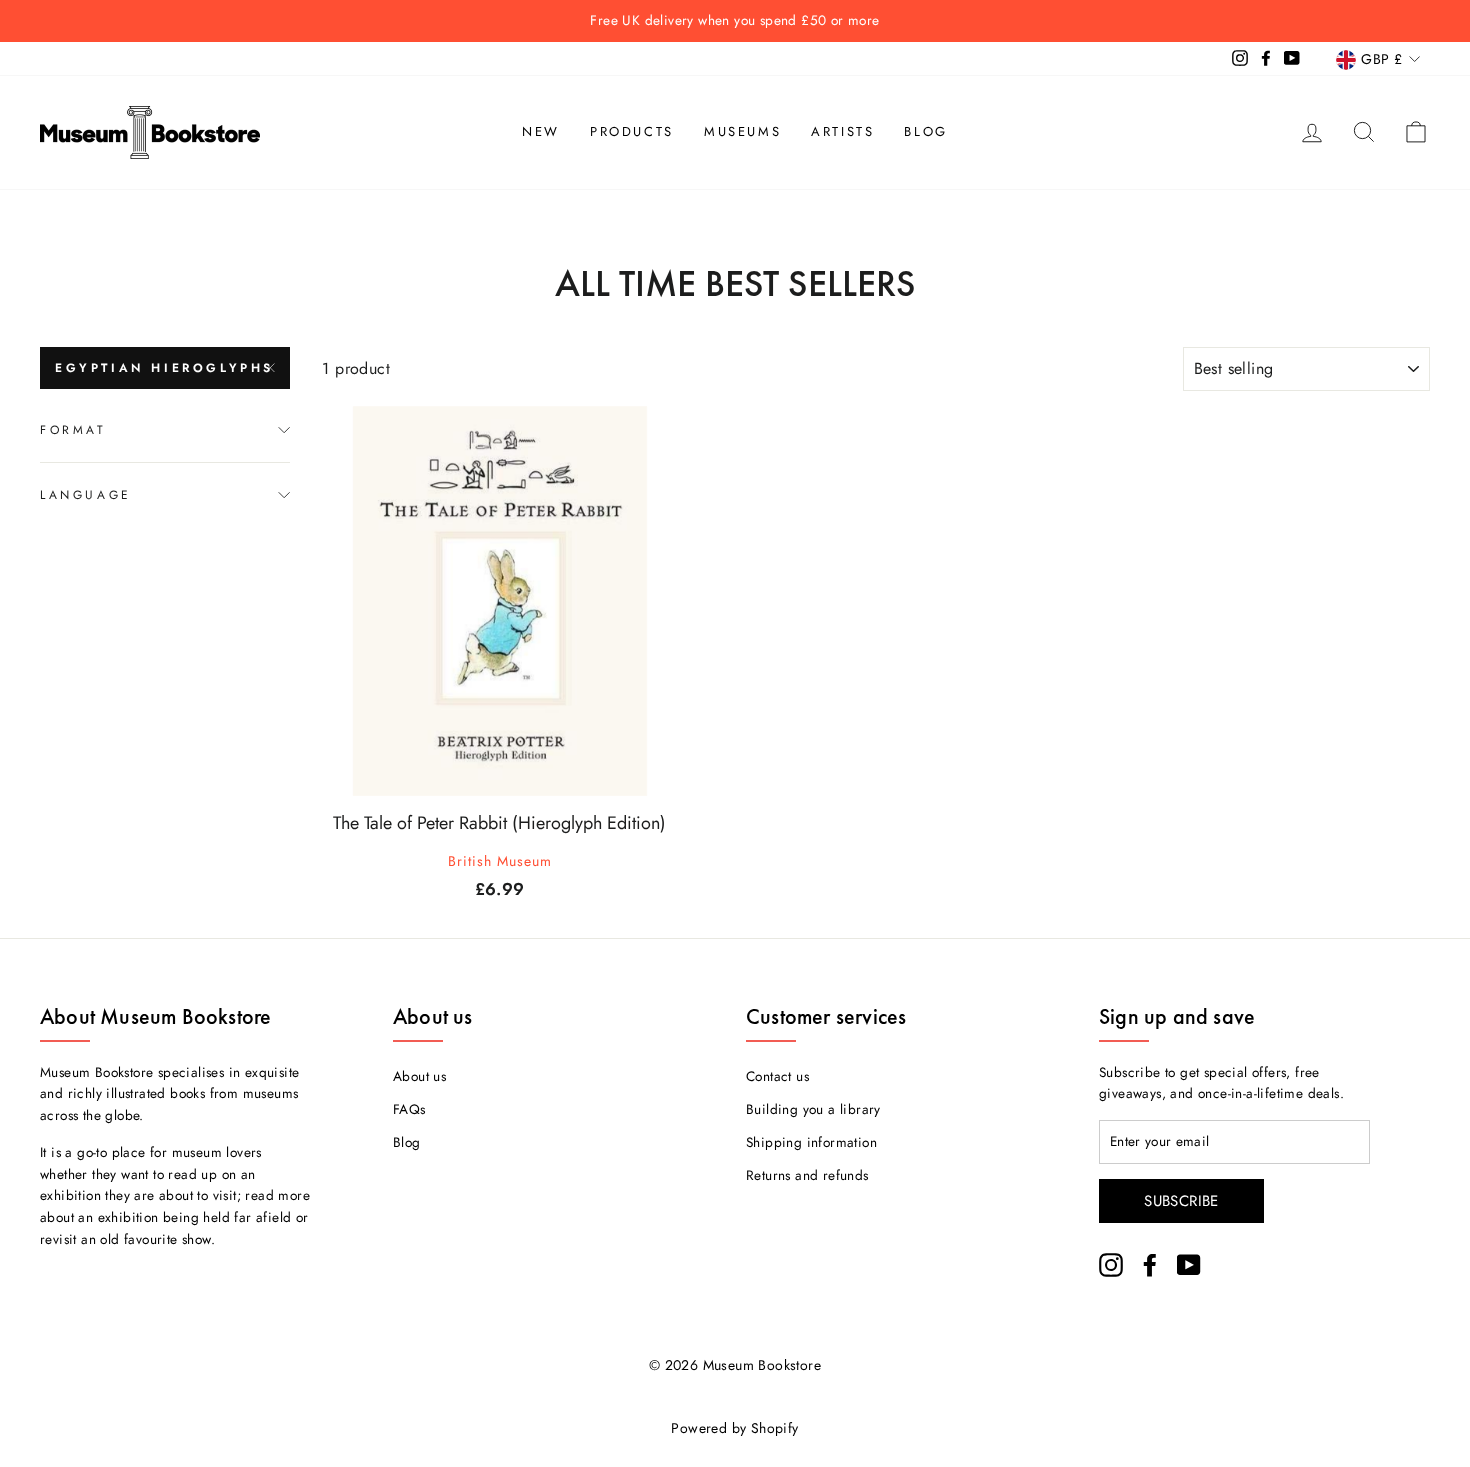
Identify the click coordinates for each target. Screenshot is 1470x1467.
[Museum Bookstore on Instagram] (1111, 1265)
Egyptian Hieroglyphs (164, 368)
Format (73, 430)
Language (86, 494)
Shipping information (811, 1142)
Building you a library (813, 1109)
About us (419, 1076)
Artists (842, 131)
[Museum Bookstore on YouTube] (1189, 1265)
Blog (925, 131)
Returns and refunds (807, 1175)
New (541, 131)
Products (632, 131)
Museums (742, 131)
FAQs (409, 1109)
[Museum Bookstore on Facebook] (1150, 1265)
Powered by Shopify (734, 1428)
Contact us (777, 1076)
